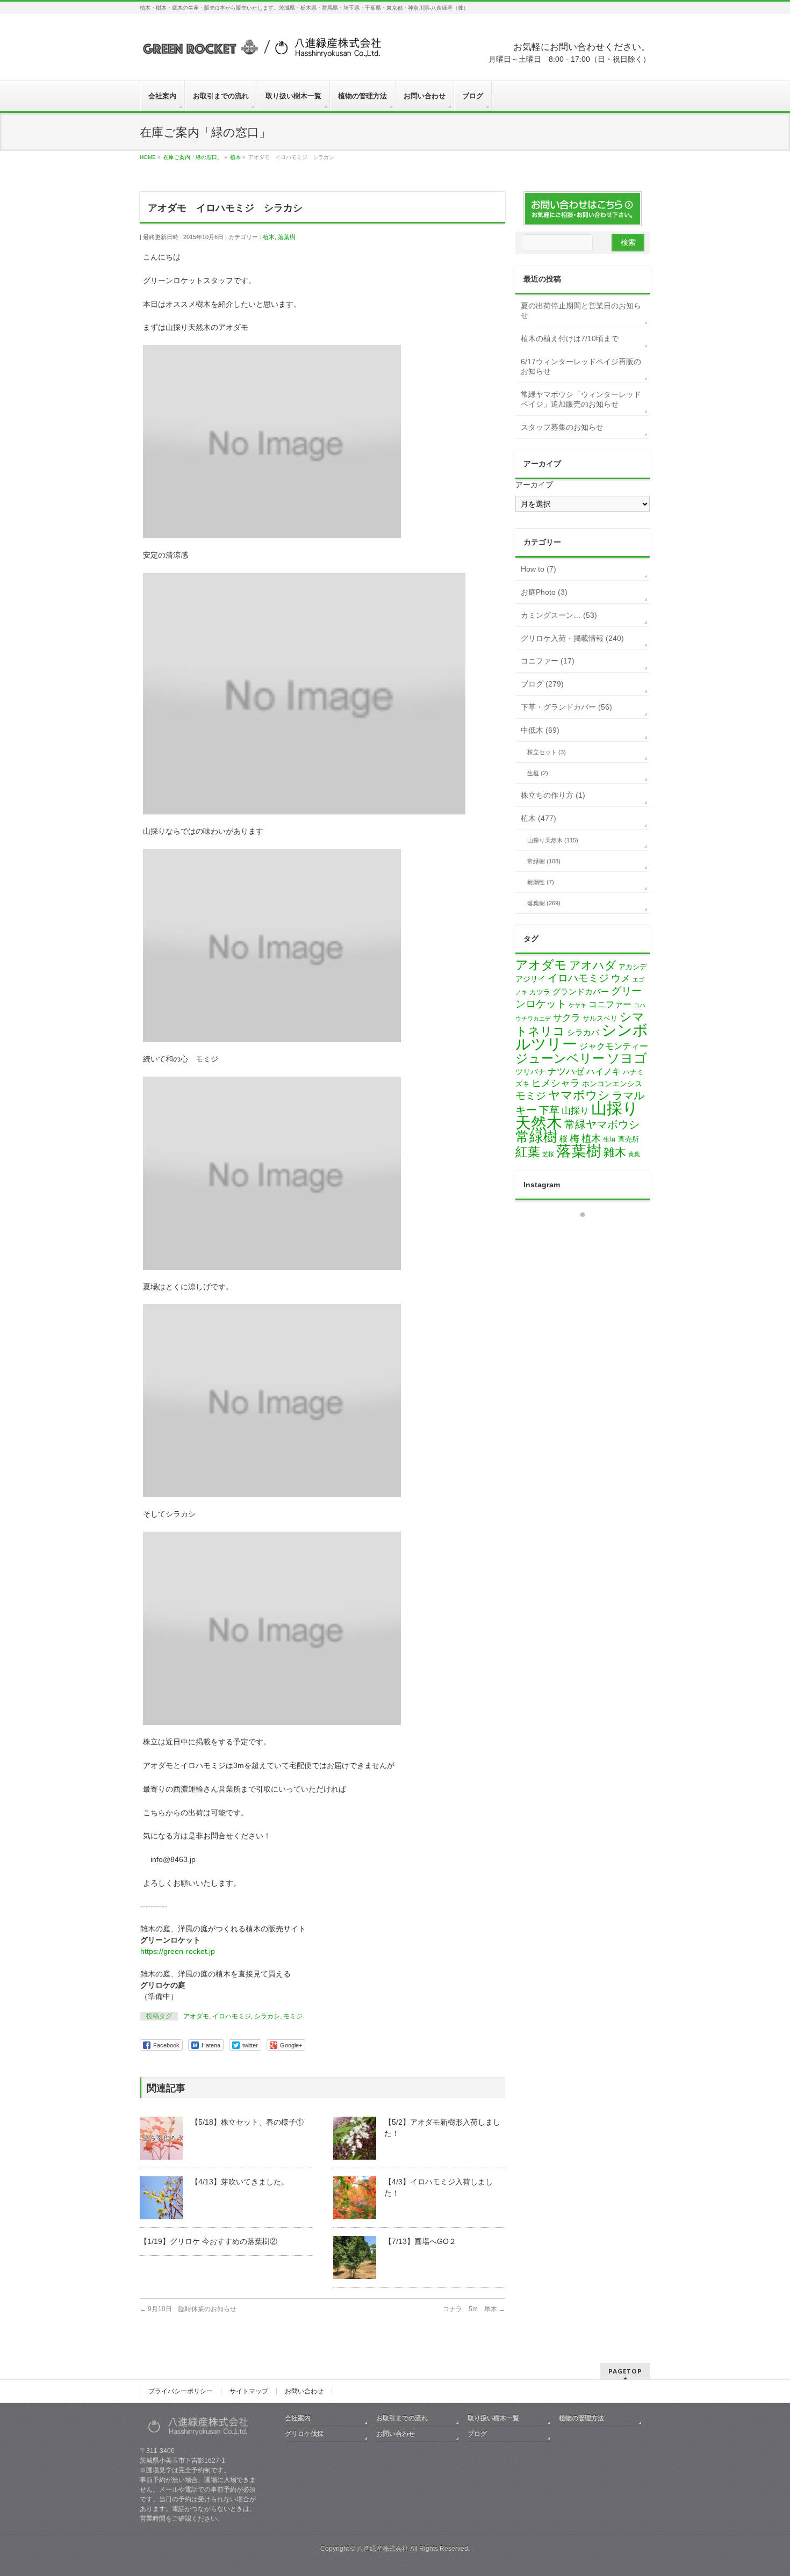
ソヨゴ (627, 1058)
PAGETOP (625, 2371)
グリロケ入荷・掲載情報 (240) (572, 638)
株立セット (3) (547, 752)
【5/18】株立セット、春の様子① (247, 2122)
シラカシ (267, 2016)
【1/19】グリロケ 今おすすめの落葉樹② (209, 2241)
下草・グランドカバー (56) (566, 707)
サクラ (567, 1018)
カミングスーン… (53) (559, 615)
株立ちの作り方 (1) (553, 795)
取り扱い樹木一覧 (493, 2418)
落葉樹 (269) (544, 903)
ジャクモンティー (614, 1046)
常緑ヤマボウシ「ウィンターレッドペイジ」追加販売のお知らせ (581, 399)
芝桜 (548, 1154)
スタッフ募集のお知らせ (562, 427)
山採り (575, 1111)
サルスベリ (600, 1018)
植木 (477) (538, 818)
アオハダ (593, 965)
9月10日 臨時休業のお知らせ (188, 2309)
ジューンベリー (560, 1058)
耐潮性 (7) (541, 882)
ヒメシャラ (556, 1083)
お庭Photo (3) (544, 592)
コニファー (610, 1004)
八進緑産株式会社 (383, 2549)
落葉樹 (287, 237)
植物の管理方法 (581, 2418)
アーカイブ (534, 485)
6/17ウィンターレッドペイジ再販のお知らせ (581, 366)
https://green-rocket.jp (178, 1951)
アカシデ (633, 967)
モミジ (293, 2016)
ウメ (621, 978)
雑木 (615, 1152)
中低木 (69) (540, 730)
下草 (549, 1110)
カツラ (540, 992)
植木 (269, 237)
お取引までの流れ (402, 2418)
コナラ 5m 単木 (474, 2309)
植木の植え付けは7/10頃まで (570, 338)
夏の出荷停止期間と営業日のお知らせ (581, 311)
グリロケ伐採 (304, 2434)
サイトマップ (249, 2391)
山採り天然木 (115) (553, 840)
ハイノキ (604, 1071)
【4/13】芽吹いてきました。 (240, 2182)
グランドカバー (581, 992)
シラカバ (583, 1033)
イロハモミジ (232, 2016)
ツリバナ (530, 1072)
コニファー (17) (548, 661)
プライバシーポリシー (181, 2391)
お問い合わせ (304, 2391)
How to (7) (538, 569)
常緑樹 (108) (544, 861)
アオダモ (196, 2016)
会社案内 (298, 2418)
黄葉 (634, 1154)
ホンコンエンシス (612, 1084)
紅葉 (528, 1152)
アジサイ (530, 979)
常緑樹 (536, 1137)
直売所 (629, 1139)
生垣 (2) (538, 773)
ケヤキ (577, 1005)
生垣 (609, 1139)
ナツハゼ (566, 1071)
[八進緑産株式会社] (261, 52)
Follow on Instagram (589, 1234)
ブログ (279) (542, 684)
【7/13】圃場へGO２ (420, 2241)
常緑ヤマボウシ (602, 1124)
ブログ (477, 2434)
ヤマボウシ (579, 1095)
